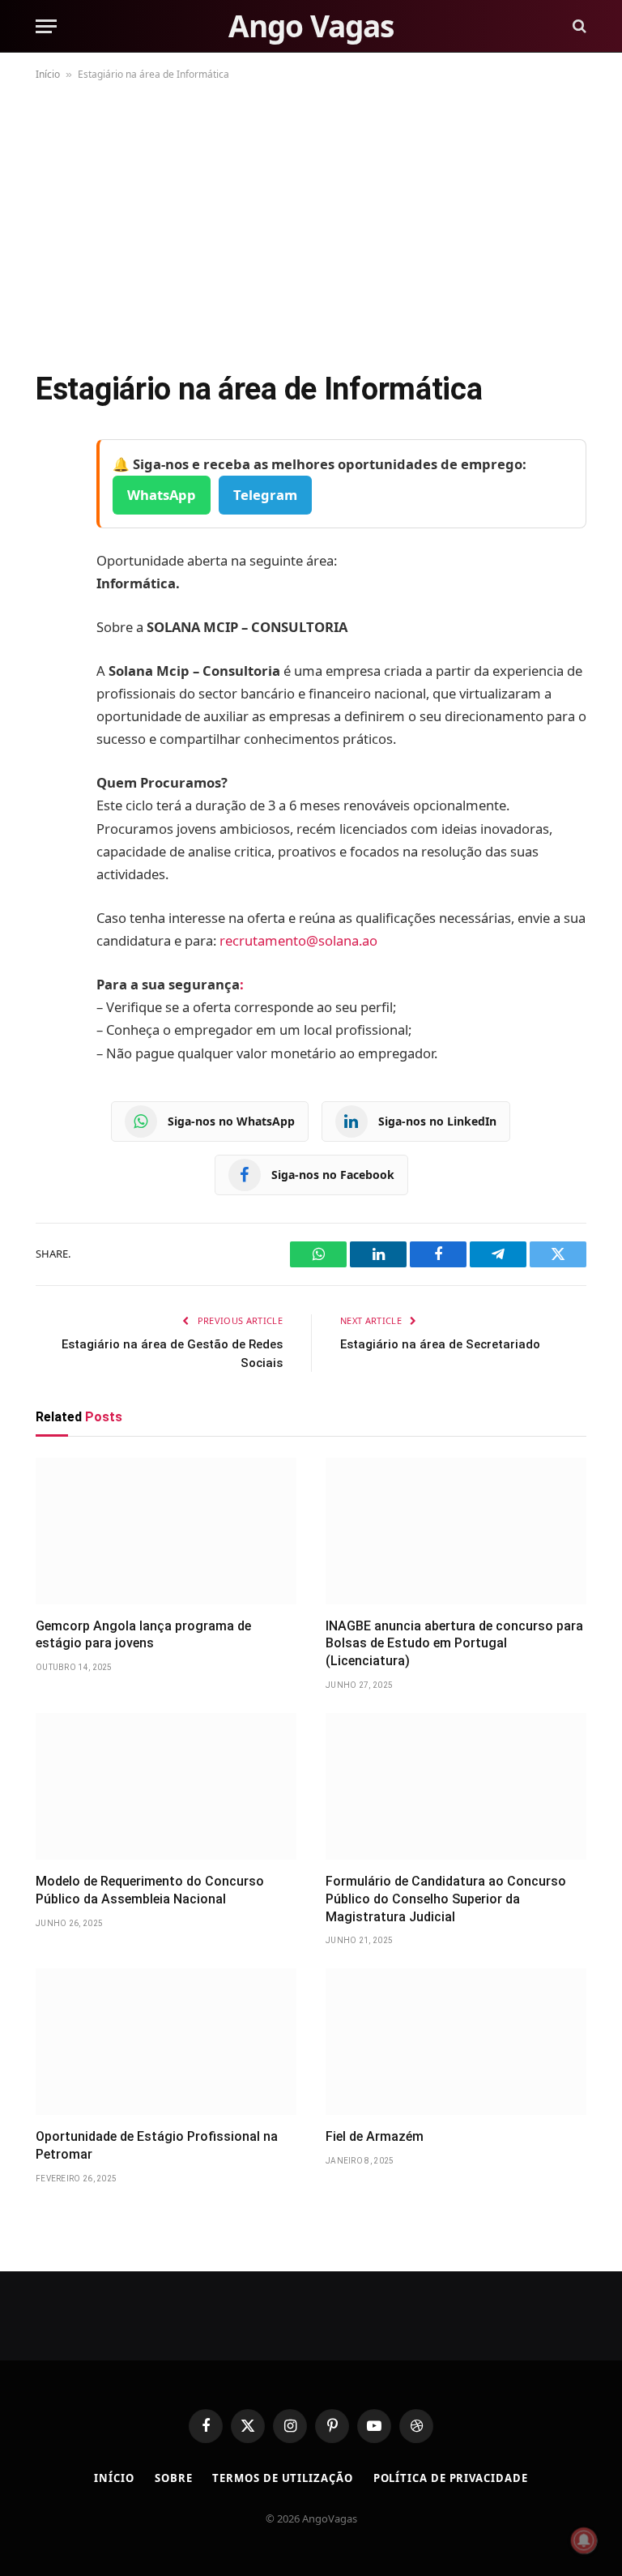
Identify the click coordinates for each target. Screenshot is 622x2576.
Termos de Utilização (282, 2478)
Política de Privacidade (451, 2478)
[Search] (578, 26)
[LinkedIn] (52, 575)
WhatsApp (162, 495)
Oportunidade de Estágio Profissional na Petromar (157, 2145)
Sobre (174, 2478)
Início (48, 74)
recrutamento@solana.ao (298, 940)
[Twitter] (52, 534)
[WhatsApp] (52, 658)
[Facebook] (52, 493)
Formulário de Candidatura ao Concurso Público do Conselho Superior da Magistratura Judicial (446, 1899)
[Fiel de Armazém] (456, 2042)
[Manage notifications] (584, 2540)
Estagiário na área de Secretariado (440, 1344)
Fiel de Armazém (375, 2136)
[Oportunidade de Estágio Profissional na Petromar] (166, 2042)
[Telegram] (52, 617)
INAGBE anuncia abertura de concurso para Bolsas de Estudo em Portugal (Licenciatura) (454, 1644)
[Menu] (46, 26)
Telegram (265, 495)
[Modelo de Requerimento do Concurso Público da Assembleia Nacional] (166, 1786)
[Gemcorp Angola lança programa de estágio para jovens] (166, 1531)
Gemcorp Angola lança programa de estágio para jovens (143, 1635)
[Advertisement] (311, 222)
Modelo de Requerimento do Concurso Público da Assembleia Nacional (150, 1890)
